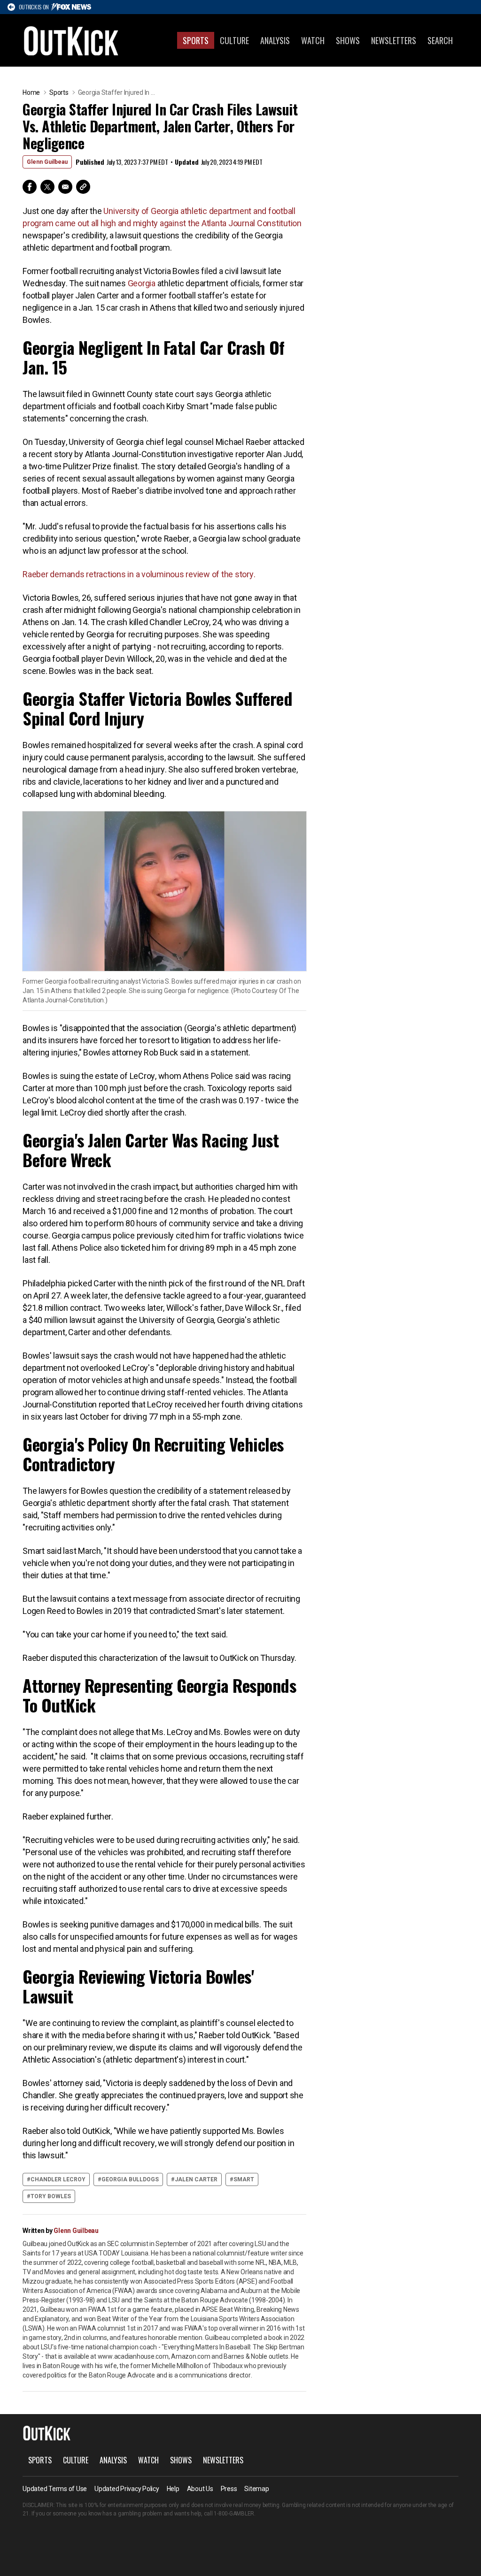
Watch (313, 40)
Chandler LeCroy (58, 2179)
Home (31, 92)
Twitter (47, 187)
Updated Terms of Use (55, 2489)
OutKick (71, 40)
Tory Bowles (51, 2196)
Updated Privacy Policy (127, 2489)
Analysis (275, 40)
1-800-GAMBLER (234, 2514)
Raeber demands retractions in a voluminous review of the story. (139, 574)
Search (440, 40)
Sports (196, 40)
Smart (244, 2179)
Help (173, 2489)
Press (229, 2489)
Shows (348, 40)
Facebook (30, 187)
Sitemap (256, 2489)
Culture (234, 40)
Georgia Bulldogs (130, 2179)
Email (65, 187)
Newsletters (394, 40)
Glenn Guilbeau (47, 162)
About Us (200, 2489)
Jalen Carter (196, 2179)
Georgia (142, 283)
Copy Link (83, 187)
